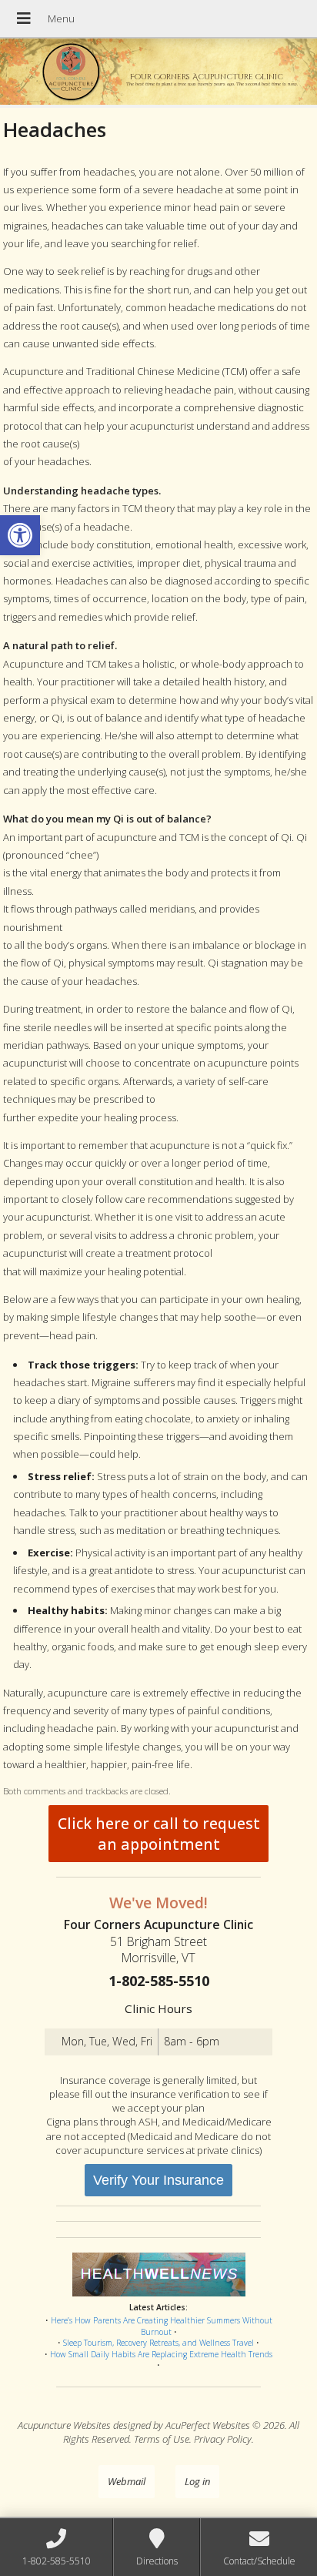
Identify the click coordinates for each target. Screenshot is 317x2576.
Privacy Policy (223, 2439)
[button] (20, 535)
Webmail (127, 2481)
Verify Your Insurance (158, 2180)
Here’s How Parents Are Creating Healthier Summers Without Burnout (162, 2326)
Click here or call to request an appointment (159, 1834)
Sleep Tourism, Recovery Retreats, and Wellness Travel (158, 2343)
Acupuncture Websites (64, 2425)
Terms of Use (162, 2439)
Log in (197, 2481)
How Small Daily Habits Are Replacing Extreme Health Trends (161, 2354)
